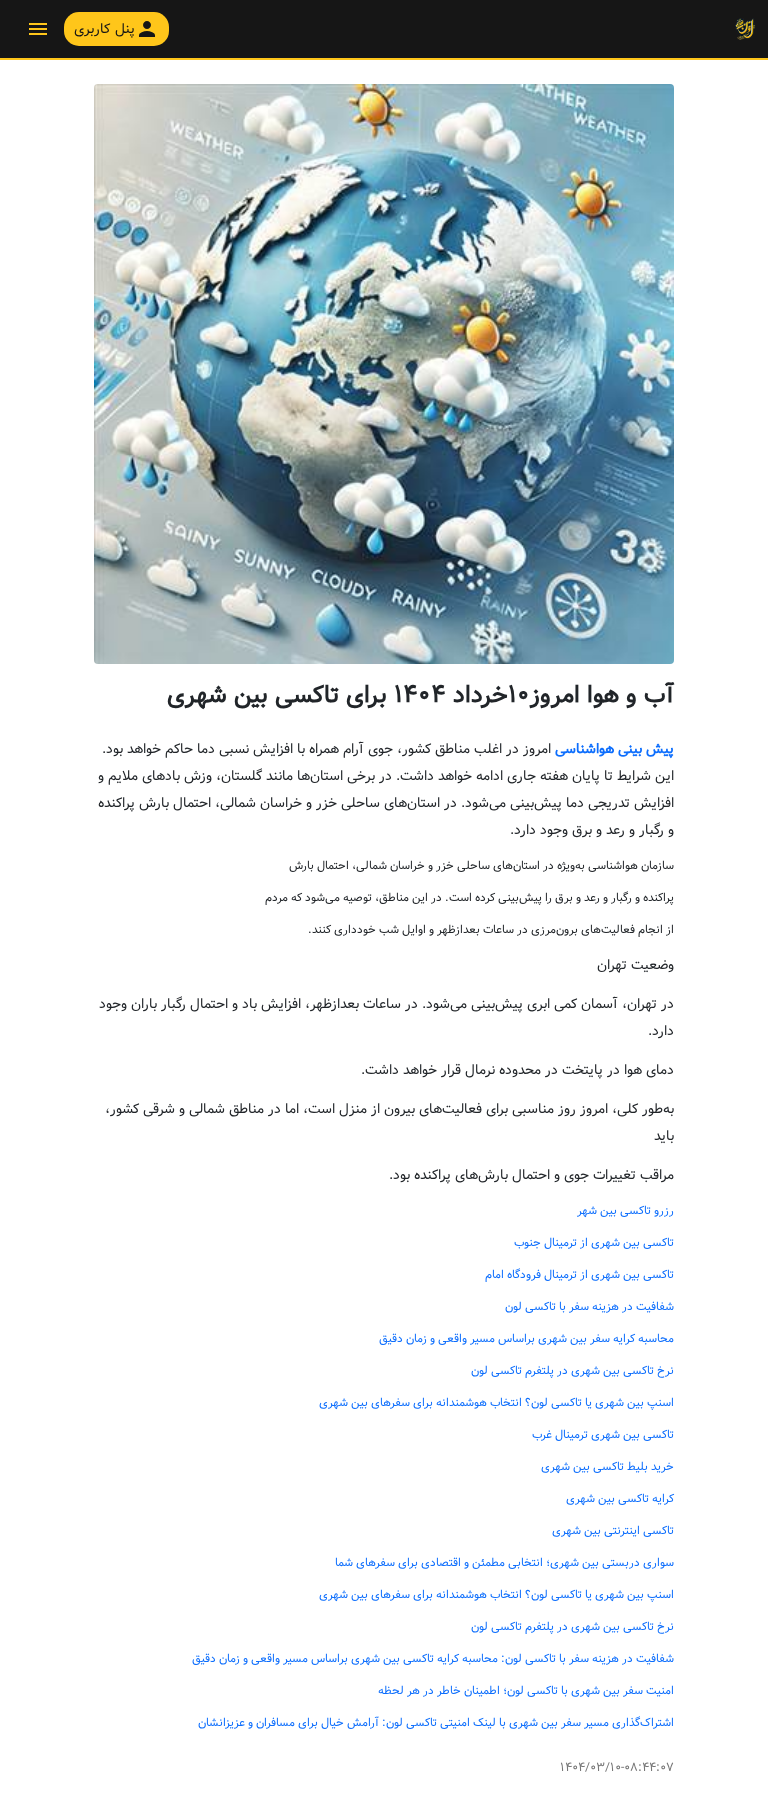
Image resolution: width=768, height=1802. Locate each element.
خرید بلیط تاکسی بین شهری (607, 1467)
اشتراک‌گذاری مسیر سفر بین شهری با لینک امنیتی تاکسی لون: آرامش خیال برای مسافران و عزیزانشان (436, 1723)
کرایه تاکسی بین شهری (620, 1499)
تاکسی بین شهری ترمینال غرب (603, 1435)
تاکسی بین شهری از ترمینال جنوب (594, 1243)
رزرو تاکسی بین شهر (625, 1211)
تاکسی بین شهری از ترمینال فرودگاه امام (579, 1275)
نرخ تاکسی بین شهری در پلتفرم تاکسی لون (572, 1371)
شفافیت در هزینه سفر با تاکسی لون (589, 1307)
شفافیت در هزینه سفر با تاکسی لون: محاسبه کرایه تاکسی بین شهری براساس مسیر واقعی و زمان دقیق (433, 1659)
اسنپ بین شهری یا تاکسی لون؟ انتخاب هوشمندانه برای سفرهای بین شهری (496, 1403)
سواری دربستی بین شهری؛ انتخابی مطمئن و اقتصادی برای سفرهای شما (504, 1563)
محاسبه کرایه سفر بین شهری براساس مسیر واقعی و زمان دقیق (526, 1339)
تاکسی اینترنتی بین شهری (613, 1531)
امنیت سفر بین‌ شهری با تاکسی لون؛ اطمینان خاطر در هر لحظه (526, 1691)
